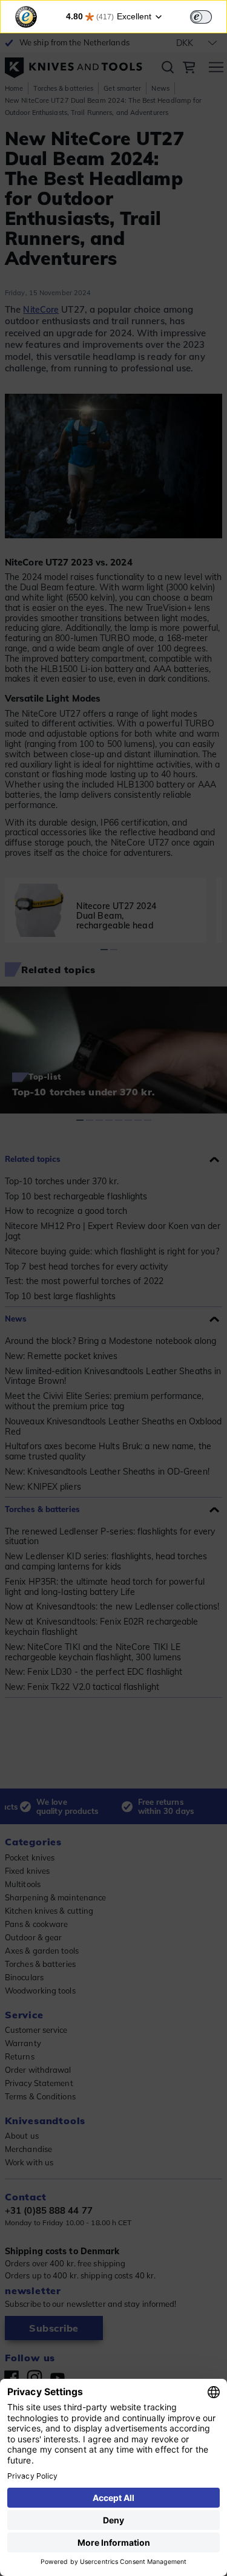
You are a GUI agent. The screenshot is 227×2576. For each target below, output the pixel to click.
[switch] (201, 17)
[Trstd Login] (208, 16)
